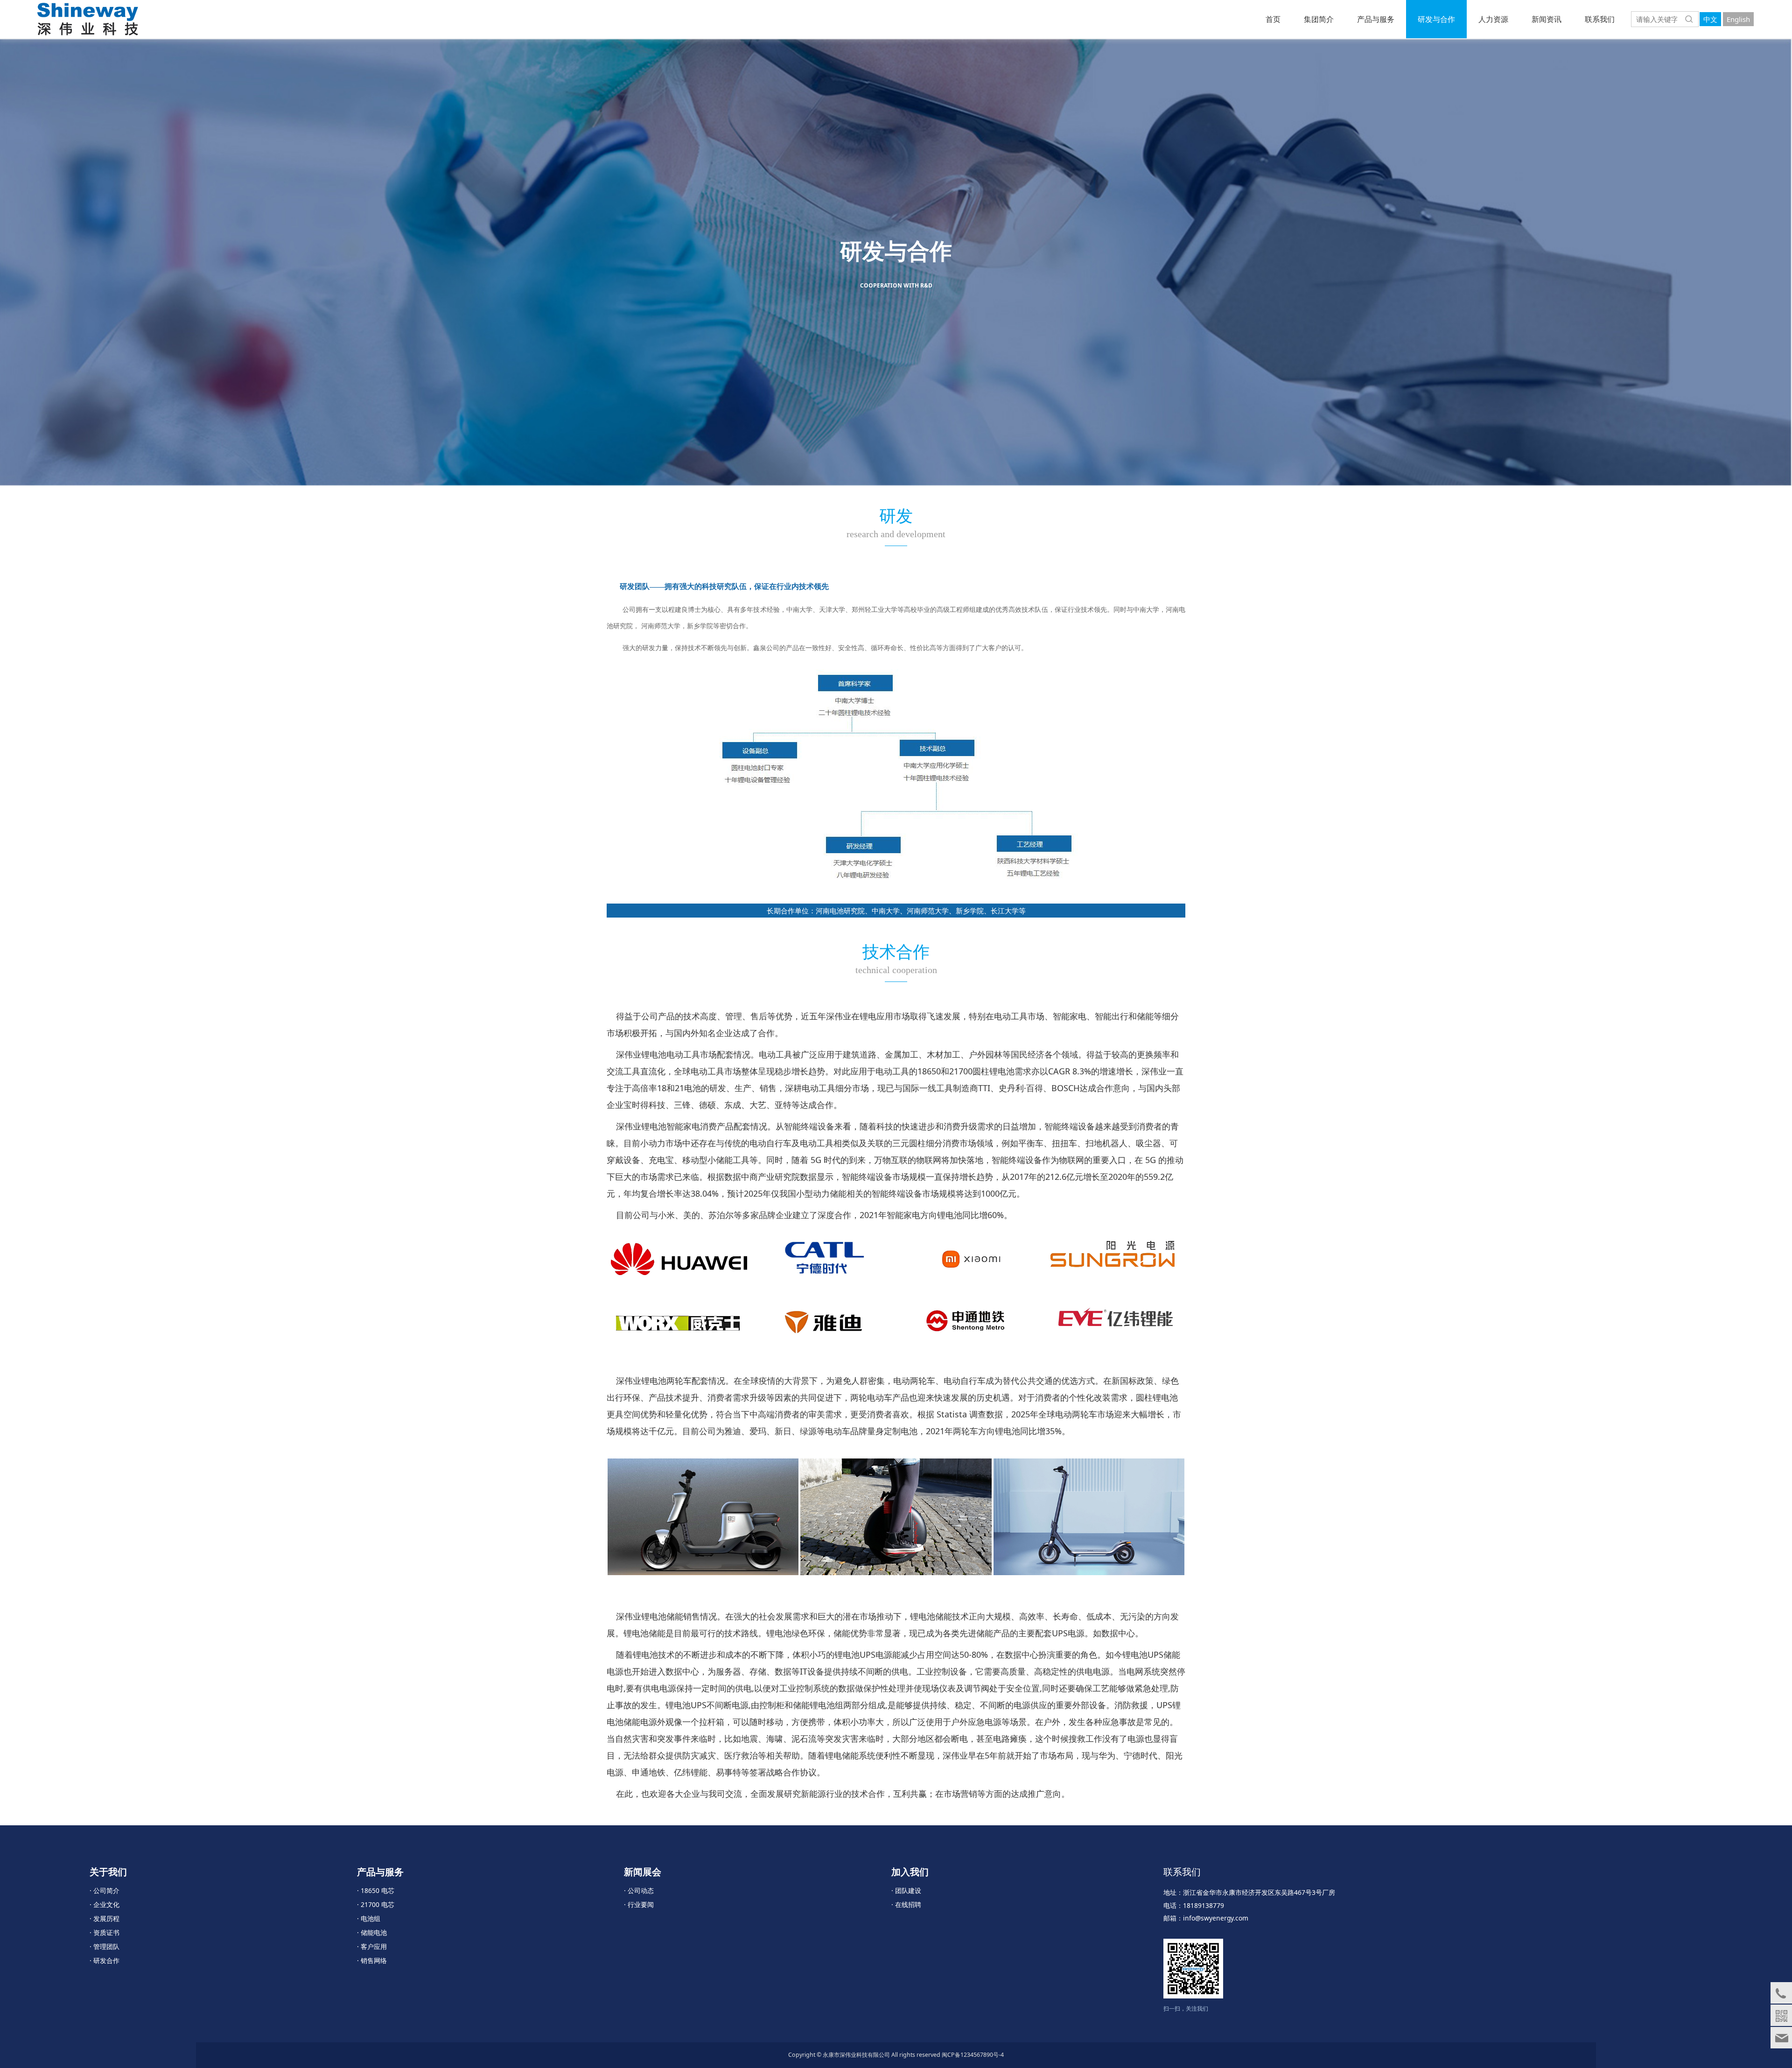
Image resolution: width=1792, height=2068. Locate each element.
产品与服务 (1376, 19)
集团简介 (1319, 19)
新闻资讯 (1547, 19)
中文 (1710, 19)
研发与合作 (1436, 19)
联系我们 (1600, 19)
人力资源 (1493, 19)
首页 (1273, 19)
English (1738, 19)
